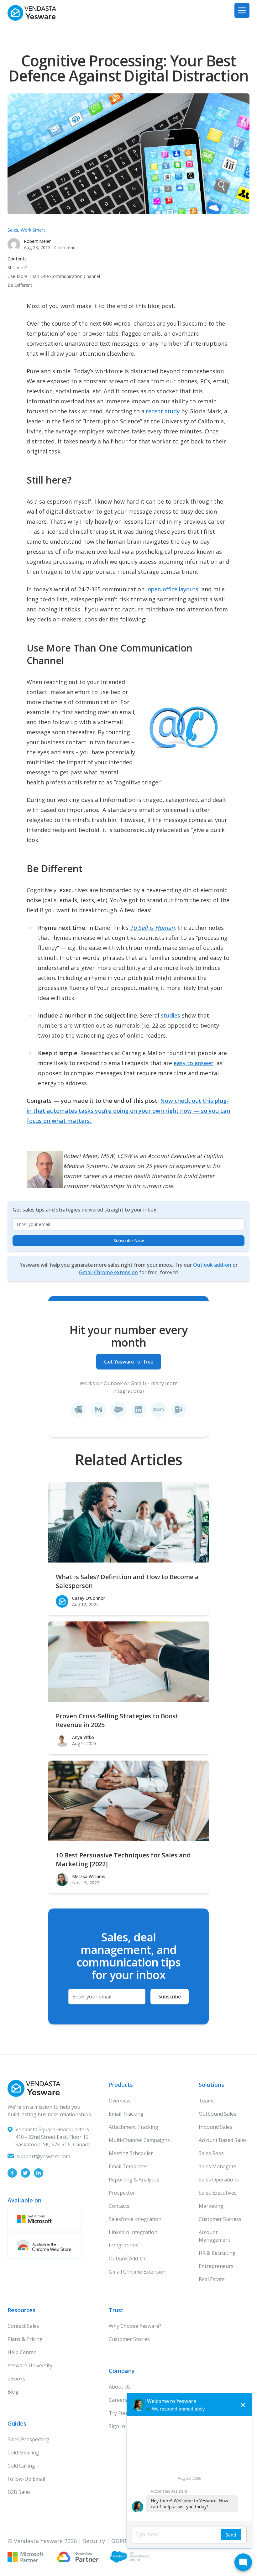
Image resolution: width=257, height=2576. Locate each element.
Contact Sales (23, 2326)
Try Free (119, 2413)
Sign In (117, 2426)
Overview (120, 2101)
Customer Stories (129, 2339)
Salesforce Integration (135, 2219)
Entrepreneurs (216, 2266)
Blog (13, 2392)
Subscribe (170, 1997)
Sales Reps (211, 2153)
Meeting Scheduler (131, 2153)
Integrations (123, 2245)
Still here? (17, 267)
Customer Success (220, 2219)
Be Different (20, 285)
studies (170, 1015)
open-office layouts (173, 589)
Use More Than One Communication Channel (54, 276)
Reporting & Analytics (134, 2180)
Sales (13, 230)
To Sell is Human (152, 928)
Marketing (211, 2206)
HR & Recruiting (217, 2253)
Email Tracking (126, 2114)
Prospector (122, 2193)
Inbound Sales (215, 2127)
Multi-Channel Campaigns (139, 2140)
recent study (163, 411)
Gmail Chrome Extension (138, 2272)
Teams (207, 2101)
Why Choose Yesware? (135, 2326)
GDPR (119, 2541)
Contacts (119, 2206)
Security (94, 2541)
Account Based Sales (223, 2140)
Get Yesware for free (129, 1362)
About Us (120, 2387)
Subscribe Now (129, 1241)
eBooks (16, 2379)
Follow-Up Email (26, 2479)
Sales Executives (218, 2193)
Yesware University (30, 2365)
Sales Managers (218, 2166)
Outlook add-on (212, 1265)
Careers (118, 2400)
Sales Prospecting (29, 2439)
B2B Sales (19, 2492)
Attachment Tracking (134, 2127)
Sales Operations (219, 2180)
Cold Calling (21, 2466)
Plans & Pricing (25, 2339)
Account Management (215, 2236)
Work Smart (33, 230)
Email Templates (128, 2166)
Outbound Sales (218, 2114)
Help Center (22, 2352)
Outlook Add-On (128, 2259)
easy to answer (194, 1063)
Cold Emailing (23, 2453)
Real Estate (212, 2279)
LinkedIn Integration (133, 2232)
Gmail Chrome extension (108, 1272)
